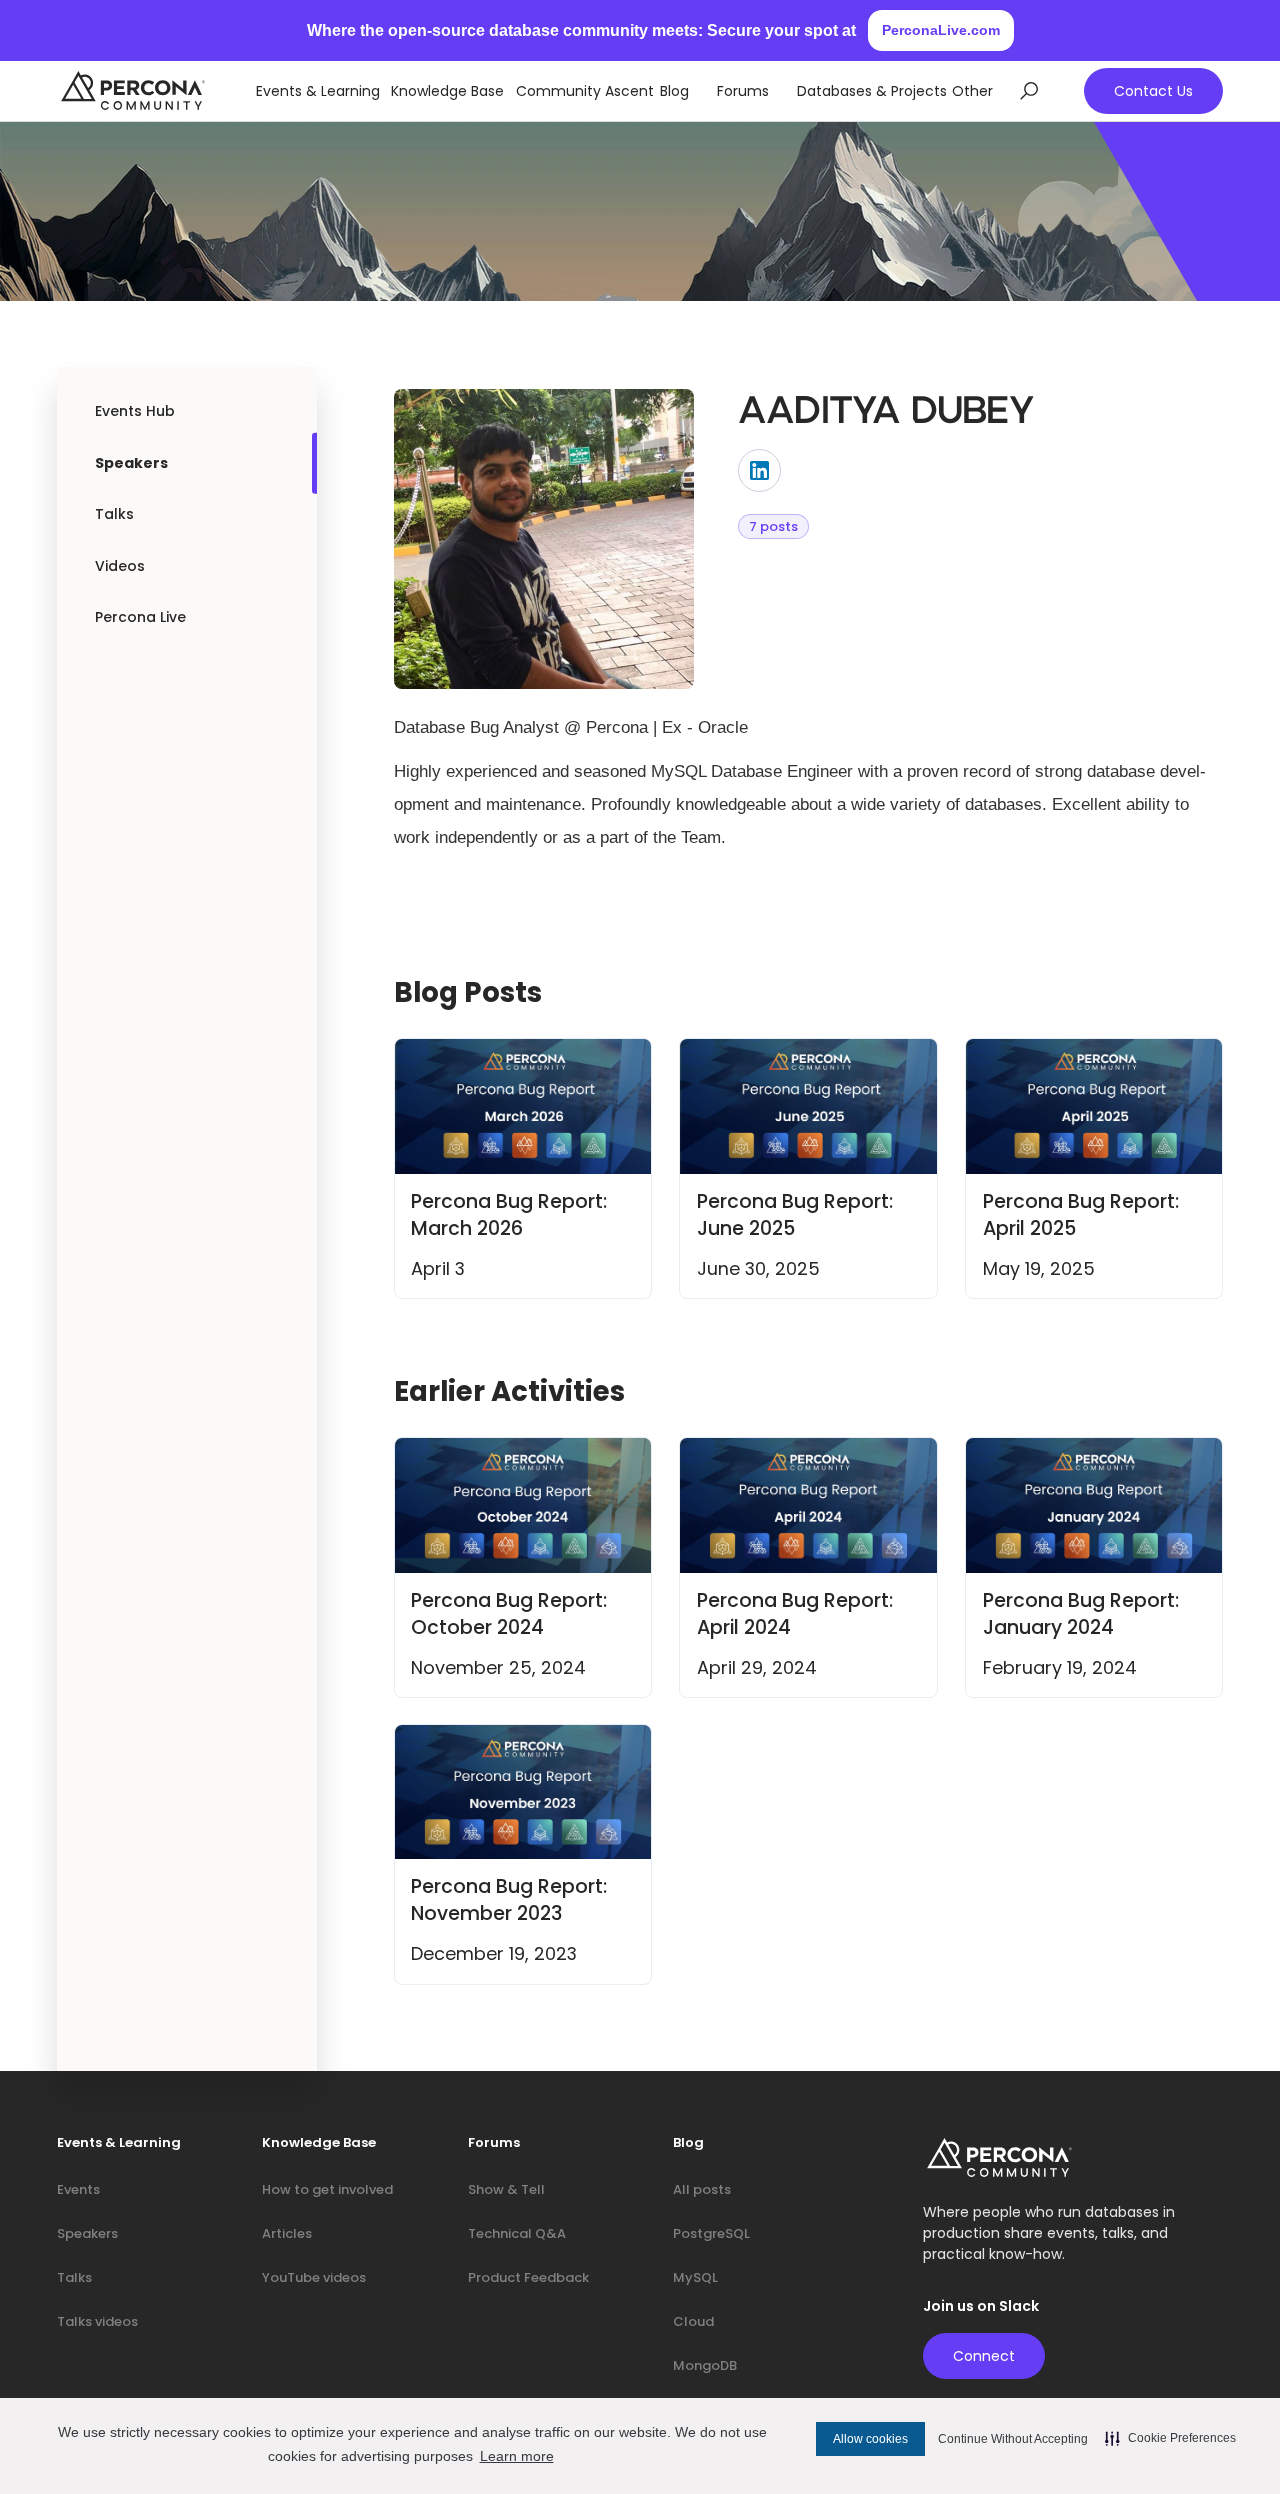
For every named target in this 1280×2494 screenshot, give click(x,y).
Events (78, 2189)
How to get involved (327, 2189)
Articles (287, 2233)
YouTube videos (314, 2277)
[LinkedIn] (759, 470)
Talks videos (97, 2321)
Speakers (131, 463)
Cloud (693, 2321)
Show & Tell (506, 2189)
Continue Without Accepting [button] (1013, 2439)
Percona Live (140, 617)
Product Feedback (528, 2277)
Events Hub (135, 411)
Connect (984, 2356)
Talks (114, 514)
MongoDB (705, 2365)
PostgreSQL (711, 2233)
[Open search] (1029, 90)
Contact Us (1153, 91)
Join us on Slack (981, 2306)
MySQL (695, 2277)
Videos (120, 566)
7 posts (773, 526)
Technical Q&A (517, 2233)
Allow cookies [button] (870, 2439)
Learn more (517, 2456)
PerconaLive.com (941, 30)
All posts (702, 2189)
